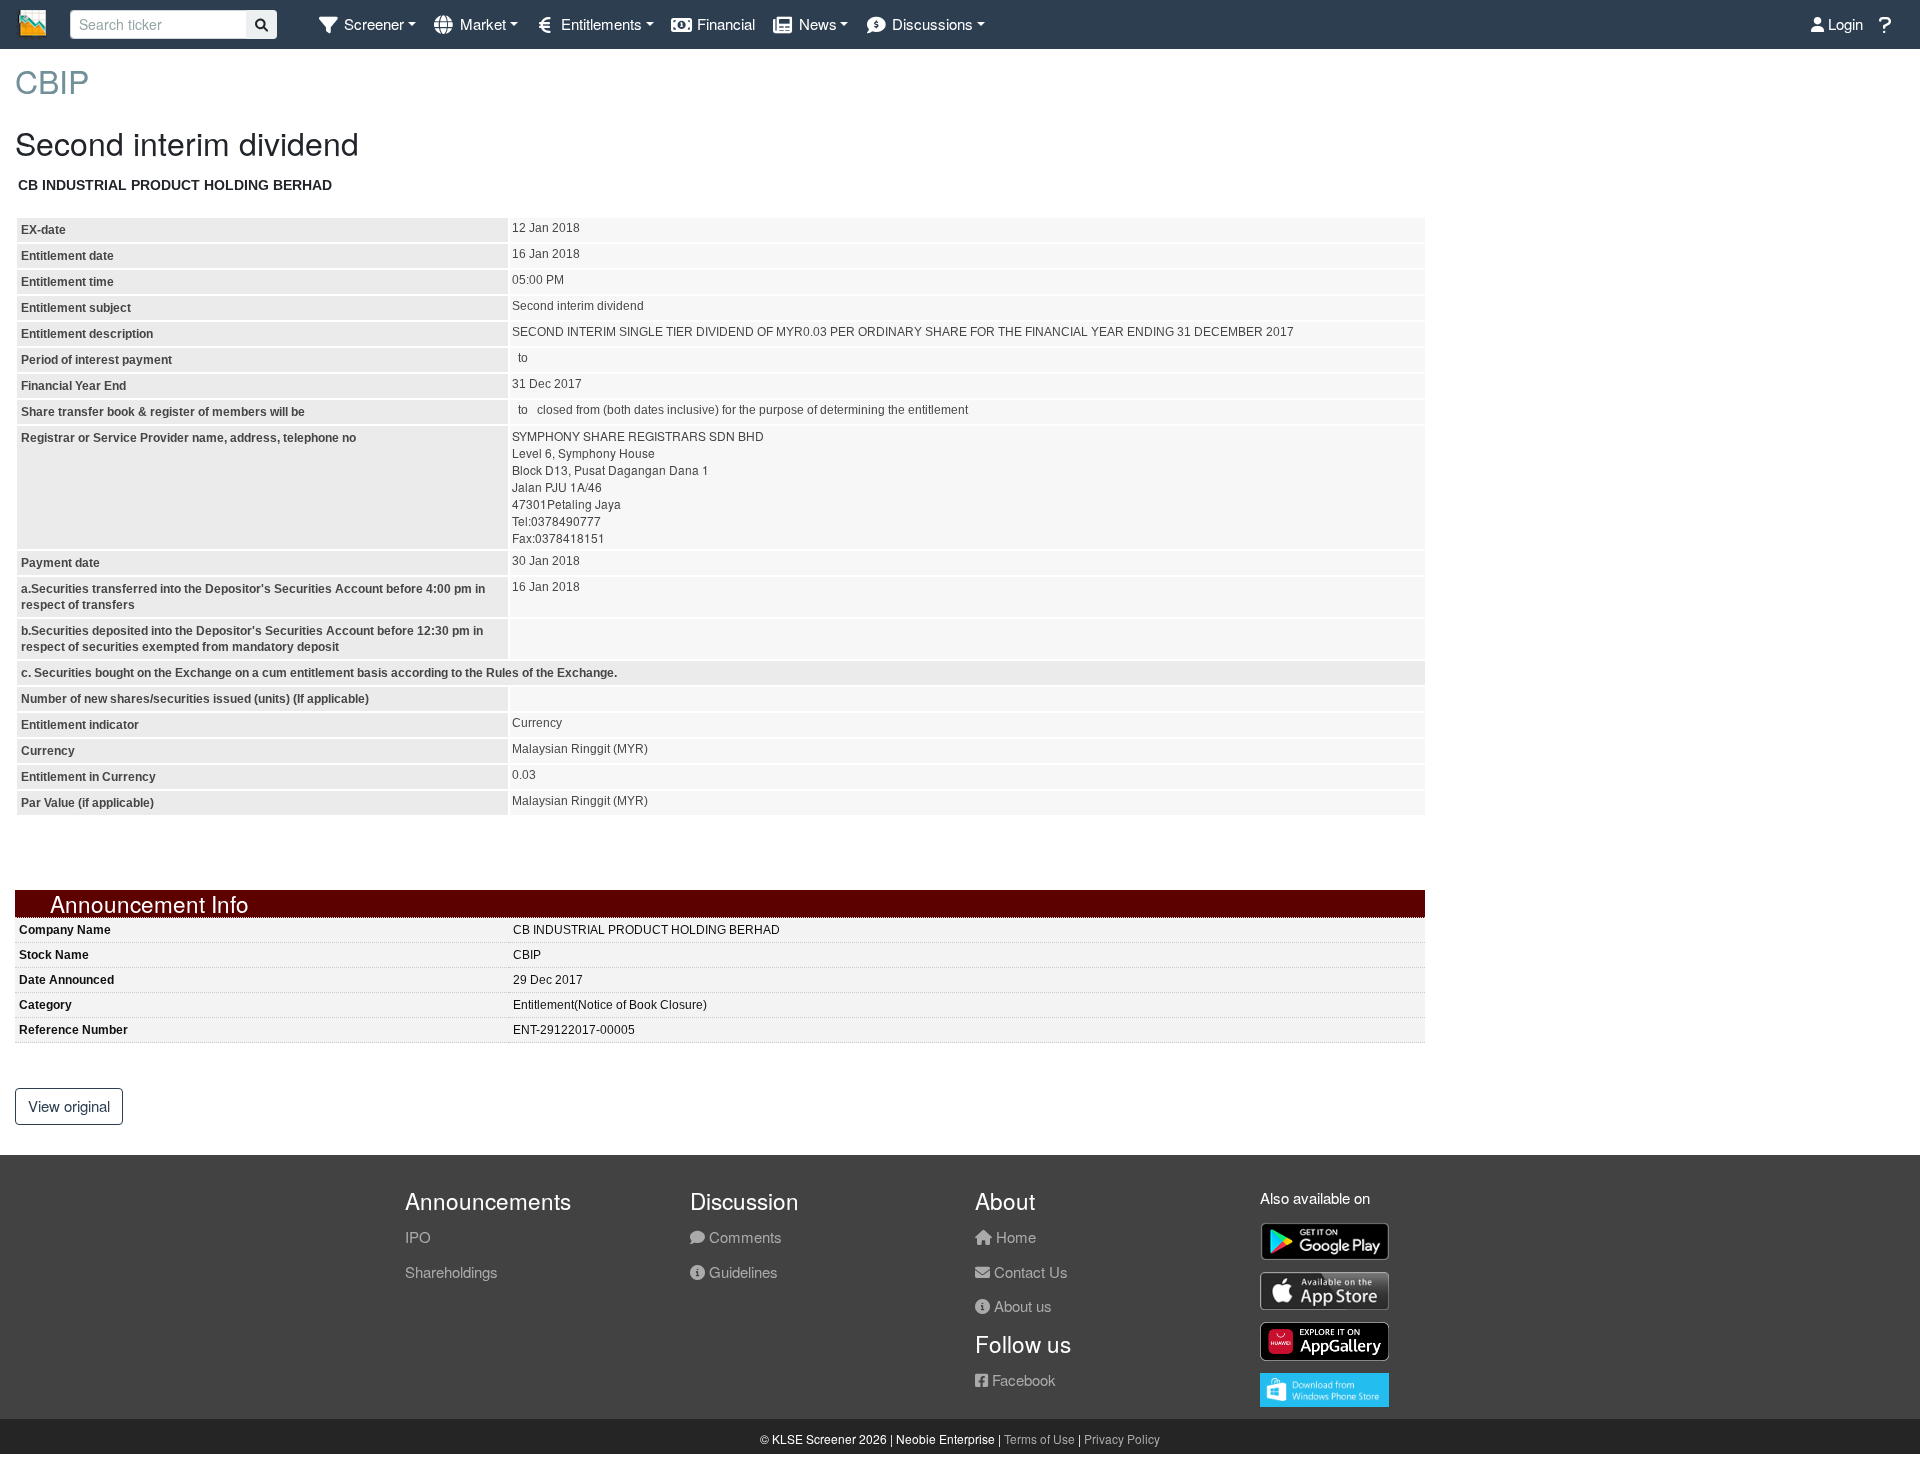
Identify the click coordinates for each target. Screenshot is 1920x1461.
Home (1014, 1236)
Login (1843, 23)
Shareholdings (451, 1271)
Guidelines (741, 1271)
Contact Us (1029, 1271)
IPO (418, 1236)
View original (69, 1105)
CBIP (52, 80)
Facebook (1022, 1379)
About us (1021, 1305)
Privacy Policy (1122, 1438)
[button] (366, 24)
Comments (743, 1236)
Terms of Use (1039, 1438)
